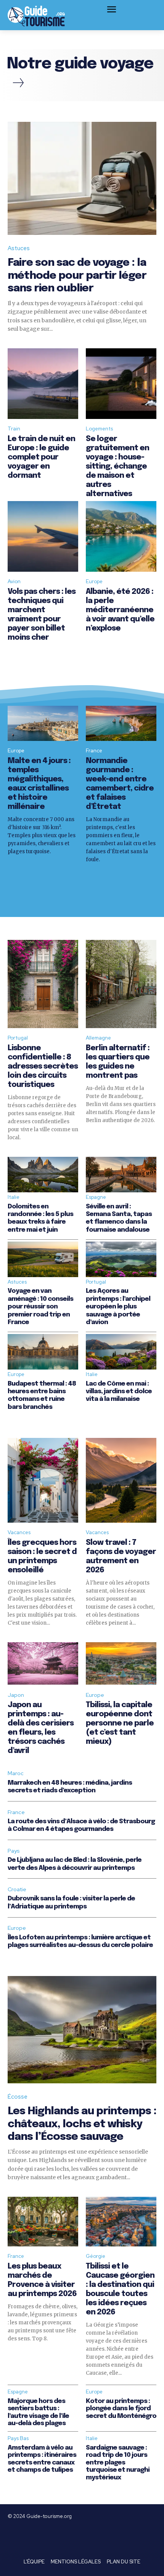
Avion (14, 581)
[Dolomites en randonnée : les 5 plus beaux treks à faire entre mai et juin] (43, 1175)
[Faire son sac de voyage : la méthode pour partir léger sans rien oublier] (82, 178)
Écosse (18, 2097)
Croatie (17, 1889)
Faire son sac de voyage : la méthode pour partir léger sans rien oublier (77, 276)
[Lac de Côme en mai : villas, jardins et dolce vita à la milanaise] (121, 1352)
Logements (99, 429)
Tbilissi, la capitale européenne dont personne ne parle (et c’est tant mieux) (120, 1723)
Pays (14, 1851)
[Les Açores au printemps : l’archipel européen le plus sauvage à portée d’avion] (121, 1259)
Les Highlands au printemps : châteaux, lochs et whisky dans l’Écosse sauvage (82, 2124)
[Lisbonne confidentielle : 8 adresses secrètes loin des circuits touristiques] (43, 984)
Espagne (96, 1197)
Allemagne (98, 1038)
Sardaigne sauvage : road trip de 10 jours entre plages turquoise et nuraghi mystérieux (118, 2463)
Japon (16, 1695)
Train (14, 429)
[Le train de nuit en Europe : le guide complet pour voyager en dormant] (43, 384)
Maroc (16, 1773)
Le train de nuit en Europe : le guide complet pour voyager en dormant (41, 457)
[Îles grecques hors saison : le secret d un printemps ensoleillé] (43, 1480)
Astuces (19, 248)
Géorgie (96, 2256)
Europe (94, 581)
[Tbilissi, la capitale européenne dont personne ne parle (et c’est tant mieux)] (121, 1663)
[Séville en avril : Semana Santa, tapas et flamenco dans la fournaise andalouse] (121, 1175)
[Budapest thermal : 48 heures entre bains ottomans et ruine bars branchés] (43, 1352)
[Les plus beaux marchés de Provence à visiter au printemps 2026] (43, 2222)
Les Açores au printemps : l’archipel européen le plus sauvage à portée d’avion (118, 1307)
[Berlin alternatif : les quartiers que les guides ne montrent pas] (121, 984)
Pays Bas (18, 2438)
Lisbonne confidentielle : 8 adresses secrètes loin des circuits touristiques (43, 1066)
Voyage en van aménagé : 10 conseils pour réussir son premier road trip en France (40, 1307)
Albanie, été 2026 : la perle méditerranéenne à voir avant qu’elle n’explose (120, 610)
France (94, 751)
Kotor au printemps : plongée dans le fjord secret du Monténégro (121, 2409)
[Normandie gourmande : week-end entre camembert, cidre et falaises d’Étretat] (121, 724)
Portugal (18, 1038)
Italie (14, 1197)
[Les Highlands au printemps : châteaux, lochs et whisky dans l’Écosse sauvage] (82, 2030)
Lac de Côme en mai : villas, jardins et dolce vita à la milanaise (119, 1392)
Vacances (19, 1532)
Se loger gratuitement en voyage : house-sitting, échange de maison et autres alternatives (117, 467)
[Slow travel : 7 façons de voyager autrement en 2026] (121, 1480)
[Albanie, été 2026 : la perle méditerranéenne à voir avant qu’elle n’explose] (121, 536)
